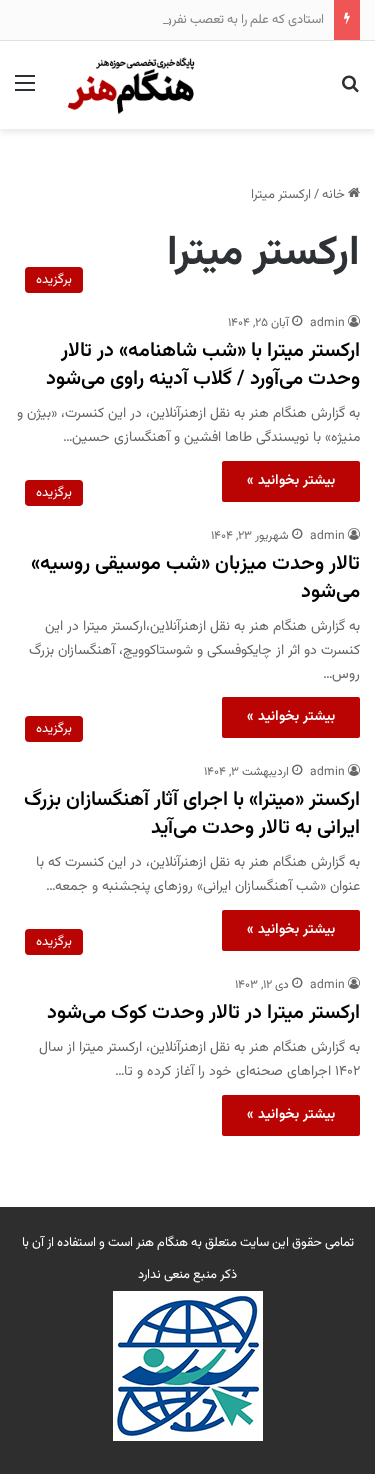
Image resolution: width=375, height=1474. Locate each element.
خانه (335, 195)
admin (327, 323)
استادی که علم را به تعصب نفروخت (234, 20)
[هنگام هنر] (125, 85)
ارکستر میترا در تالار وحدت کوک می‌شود (203, 1013)
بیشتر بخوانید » (291, 481)
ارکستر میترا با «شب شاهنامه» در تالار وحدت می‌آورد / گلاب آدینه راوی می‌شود (203, 365)
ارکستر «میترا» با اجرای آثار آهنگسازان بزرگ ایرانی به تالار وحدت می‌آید (192, 814)
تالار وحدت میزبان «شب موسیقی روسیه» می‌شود (195, 578)
